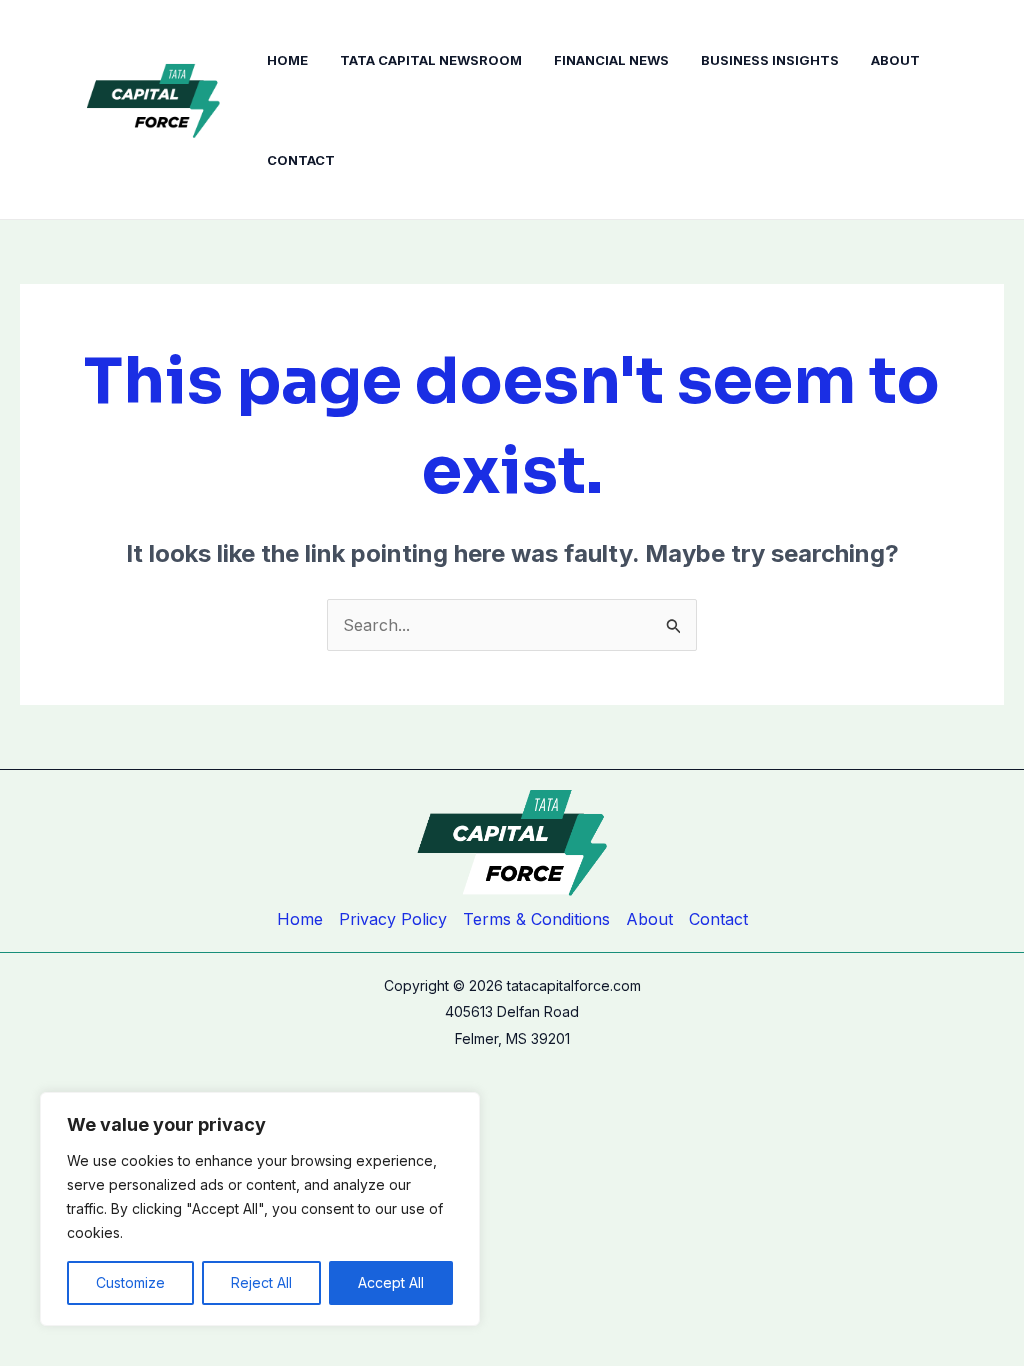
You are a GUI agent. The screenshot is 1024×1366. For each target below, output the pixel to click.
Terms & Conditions (536, 919)
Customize (130, 1282)
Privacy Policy (393, 919)
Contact (301, 160)
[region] (260, 1209)
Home (287, 60)
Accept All (391, 1282)
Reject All (261, 1282)
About (895, 60)
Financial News (611, 60)
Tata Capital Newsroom (431, 60)
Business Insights (770, 60)
